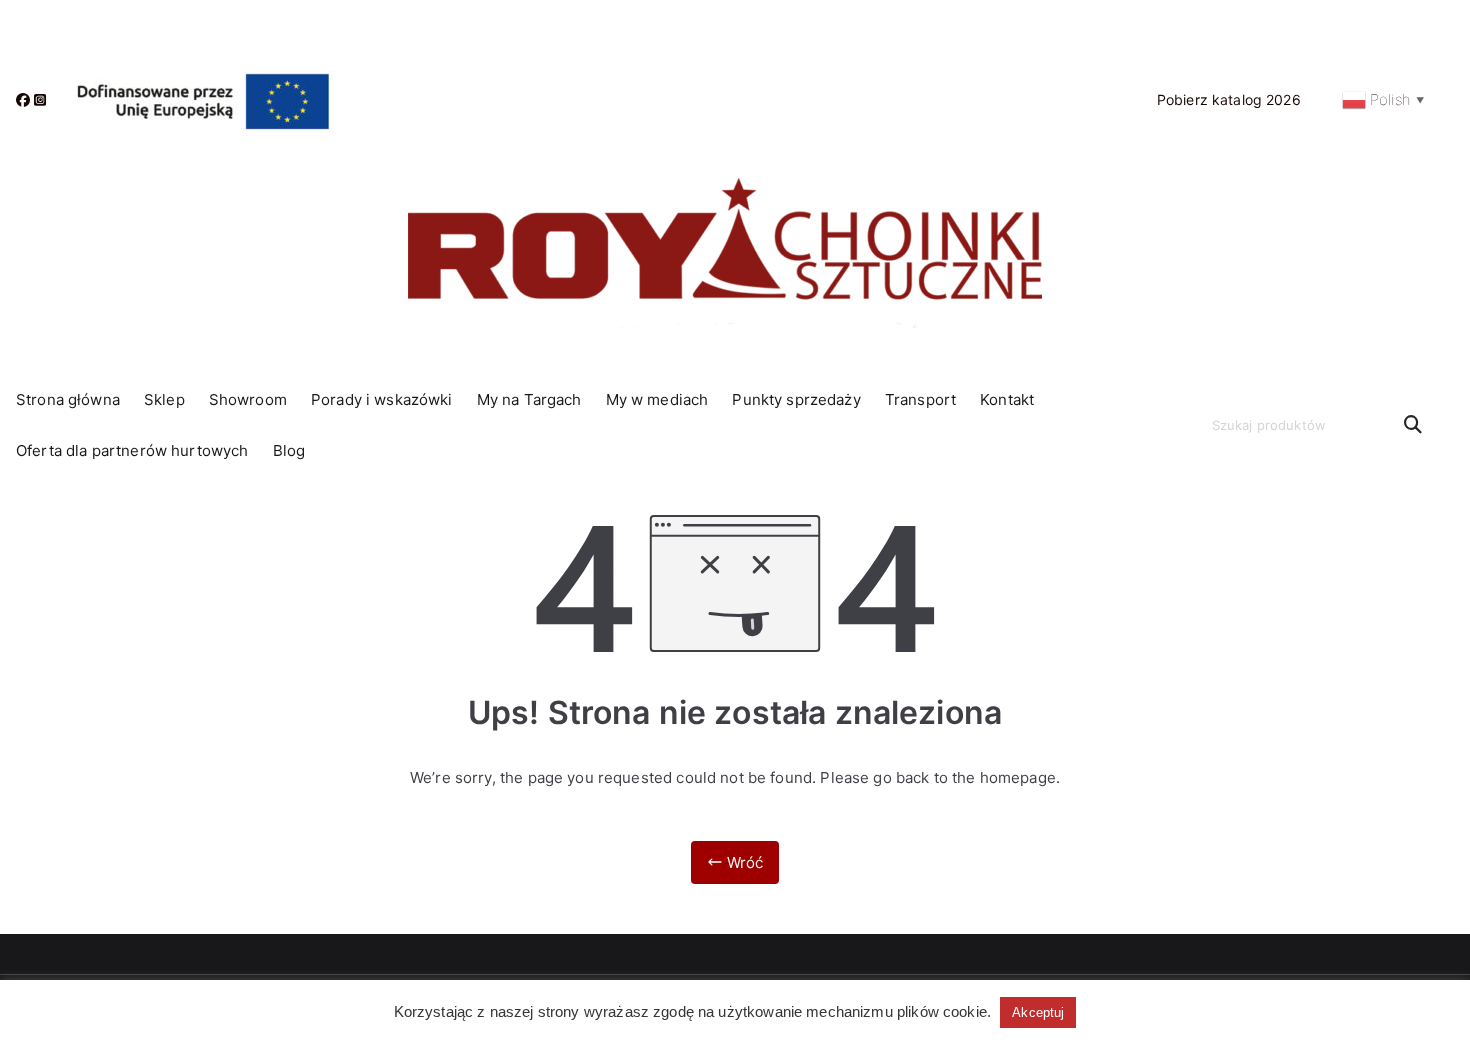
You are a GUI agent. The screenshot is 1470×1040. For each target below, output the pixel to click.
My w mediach (657, 399)
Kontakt (1007, 399)
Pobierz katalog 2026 (1229, 99)
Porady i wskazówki (382, 399)
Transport (920, 399)
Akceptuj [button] (1038, 1012)
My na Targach (529, 399)
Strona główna (68, 399)
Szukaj (1412, 425)
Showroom (248, 399)
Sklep (164, 399)
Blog (289, 450)
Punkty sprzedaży (796, 399)
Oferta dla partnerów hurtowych (132, 450)
